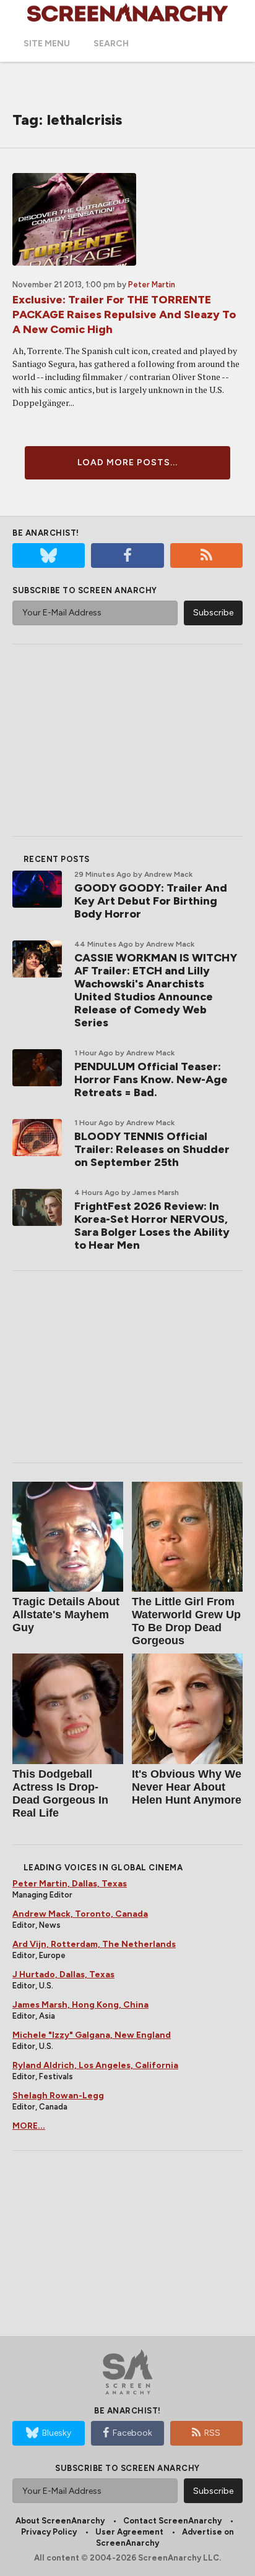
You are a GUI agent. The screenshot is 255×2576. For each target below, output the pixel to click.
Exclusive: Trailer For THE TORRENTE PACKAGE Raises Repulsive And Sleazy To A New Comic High (124, 315)
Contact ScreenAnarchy (172, 2521)
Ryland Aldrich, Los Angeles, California (95, 2065)
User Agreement (129, 2532)
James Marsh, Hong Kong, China (80, 2005)
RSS (212, 2433)
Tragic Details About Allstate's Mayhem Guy (66, 1615)
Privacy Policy (49, 2532)
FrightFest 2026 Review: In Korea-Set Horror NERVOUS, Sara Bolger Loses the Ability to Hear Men (152, 1226)
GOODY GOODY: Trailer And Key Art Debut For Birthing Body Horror (151, 901)
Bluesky (57, 2433)
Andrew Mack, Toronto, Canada (80, 1914)
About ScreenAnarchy (60, 2521)
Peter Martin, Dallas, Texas (70, 1884)
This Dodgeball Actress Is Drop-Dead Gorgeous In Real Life (60, 1793)
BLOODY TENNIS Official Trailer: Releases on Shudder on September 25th (152, 1149)
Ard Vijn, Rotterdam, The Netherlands (94, 1944)
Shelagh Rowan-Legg (58, 2096)
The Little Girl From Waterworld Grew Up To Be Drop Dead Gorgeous (186, 1621)
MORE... (29, 2126)
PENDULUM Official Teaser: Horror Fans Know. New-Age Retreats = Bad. (151, 1079)
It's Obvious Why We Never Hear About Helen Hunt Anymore (187, 1787)
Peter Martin (152, 285)
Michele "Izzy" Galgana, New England (92, 2035)
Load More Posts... (127, 462)
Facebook (132, 2433)
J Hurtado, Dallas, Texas (63, 1974)
